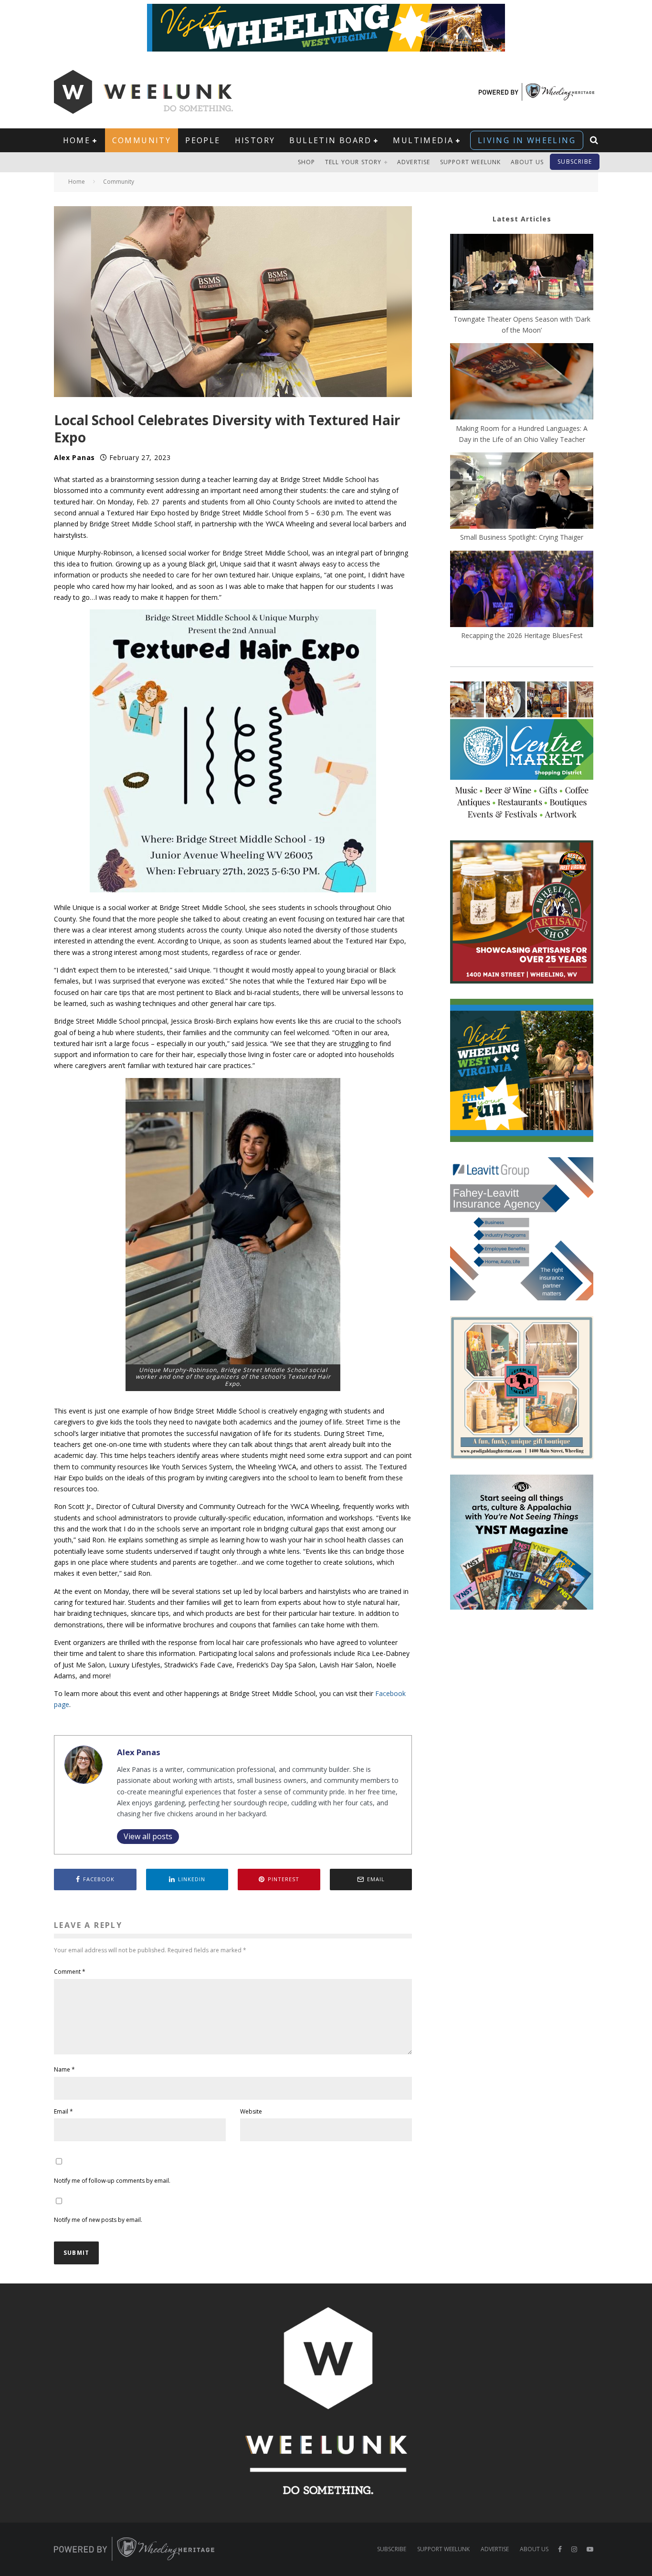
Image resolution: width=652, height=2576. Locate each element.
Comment (70, 1972)
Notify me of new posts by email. (98, 2220)
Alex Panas (74, 457)
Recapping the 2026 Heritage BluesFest (522, 635)
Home (77, 140)
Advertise (414, 162)
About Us (527, 162)
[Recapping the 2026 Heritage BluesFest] (522, 590)
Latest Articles (522, 219)
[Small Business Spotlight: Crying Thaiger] (522, 492)
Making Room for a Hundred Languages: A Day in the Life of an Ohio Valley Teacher (522, 434)
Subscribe (575, 162)
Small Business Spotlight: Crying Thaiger (522, 537)
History (255, 140)
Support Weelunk (471, 162)
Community (142, 140)
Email (63, 2111)
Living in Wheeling (527, 140)
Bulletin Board (330, 140)
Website (251, 2111)
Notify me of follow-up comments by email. (112, 2181)
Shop (307, 162)
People (203, 140)
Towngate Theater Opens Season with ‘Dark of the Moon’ (522, 325)
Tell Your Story (353, 162)
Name (64, 2069)
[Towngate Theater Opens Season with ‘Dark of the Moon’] (522, 273)
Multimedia (423, 140)
